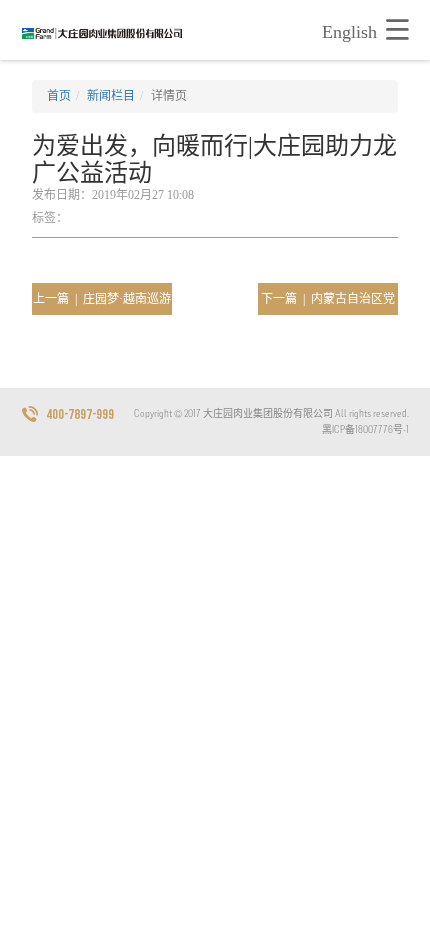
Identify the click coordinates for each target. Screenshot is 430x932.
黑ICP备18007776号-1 (365, 429)
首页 (59, 96)
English (349, 32)
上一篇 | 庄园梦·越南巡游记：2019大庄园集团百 (102, 303)
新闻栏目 (111, 96)
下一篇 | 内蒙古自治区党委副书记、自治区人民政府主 (328, 303)
